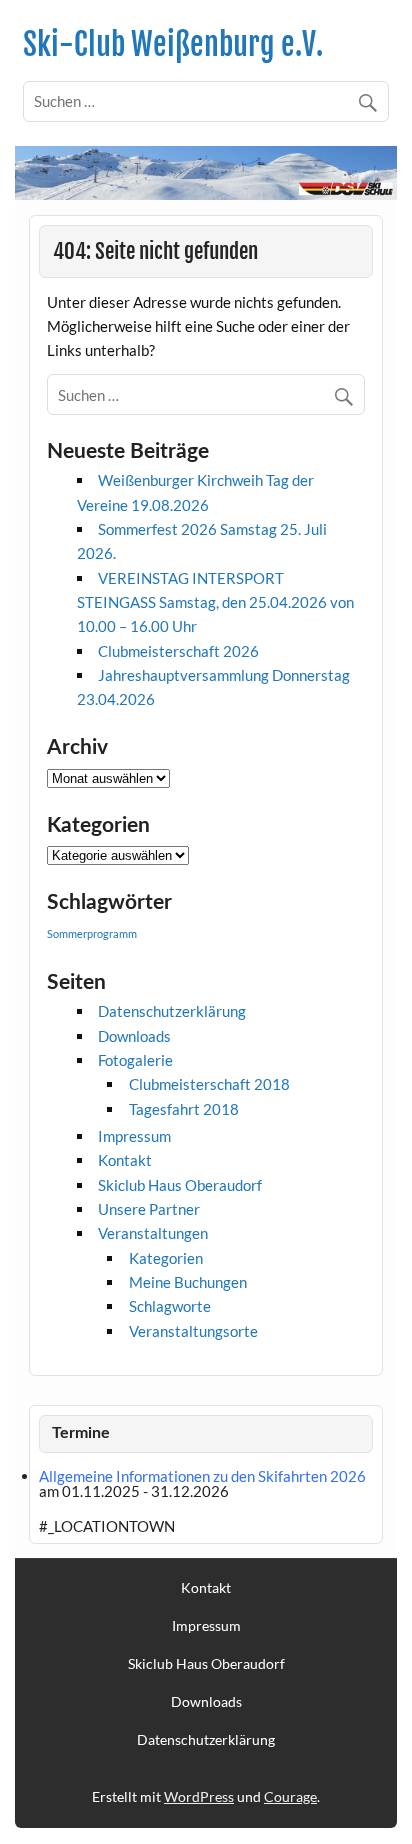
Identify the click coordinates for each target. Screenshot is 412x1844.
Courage (290, 1796)
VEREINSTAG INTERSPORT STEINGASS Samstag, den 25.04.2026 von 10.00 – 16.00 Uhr (215, 602)
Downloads (134, 1036)
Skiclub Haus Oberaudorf (180, 1185)
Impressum (134, 1136)
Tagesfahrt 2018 (184, 1109)
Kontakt (125, 1160)
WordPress (199, 1796)
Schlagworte (170, 1306)
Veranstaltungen (153, 1233)
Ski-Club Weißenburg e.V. (173, 44)
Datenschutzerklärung (172, 1011)
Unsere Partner (149, 1209)
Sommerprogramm (92, 933)
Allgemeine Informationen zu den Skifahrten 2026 (202, 1476)
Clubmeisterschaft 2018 (209, 1084)
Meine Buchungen (188, 1282)
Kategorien (166, 1258)
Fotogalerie (135, 1060)
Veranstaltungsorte (193, 1331)
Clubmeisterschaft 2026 (178, 651)
